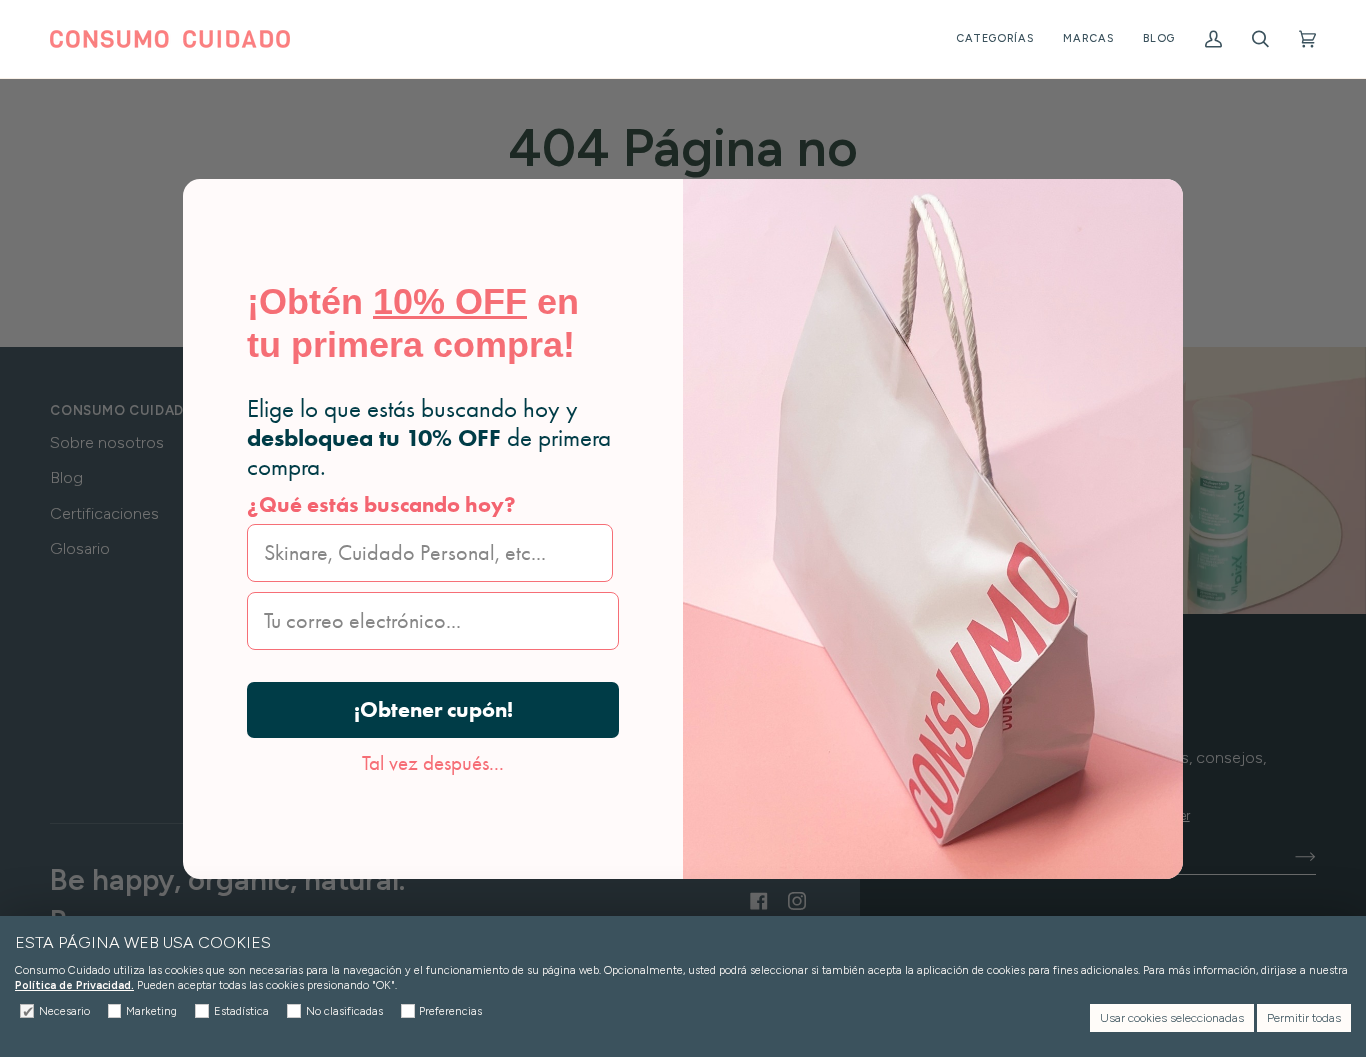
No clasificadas (344, 1011)
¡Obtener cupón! (433, 709)
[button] (995, 39)
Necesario (64, 1011)
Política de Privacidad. (74, 985)
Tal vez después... (433, 763)
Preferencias (450, 1011)
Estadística (241, 1011)
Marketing (151, 1011)
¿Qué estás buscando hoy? (381, 504)
